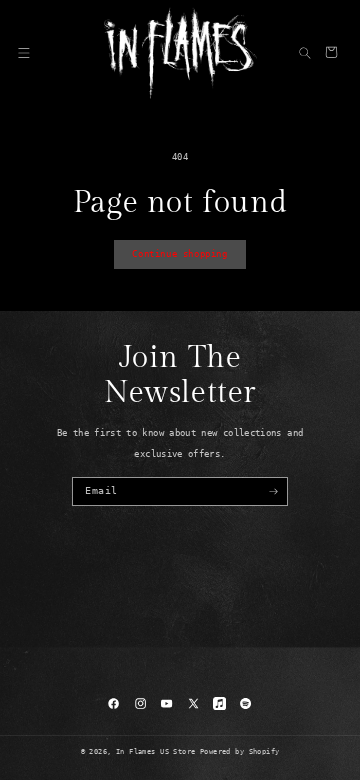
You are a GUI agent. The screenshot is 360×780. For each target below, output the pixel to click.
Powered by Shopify (240, 752)
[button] (24, 52)
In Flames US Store (156, 752)
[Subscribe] (274, 491)
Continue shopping (179, 254)
